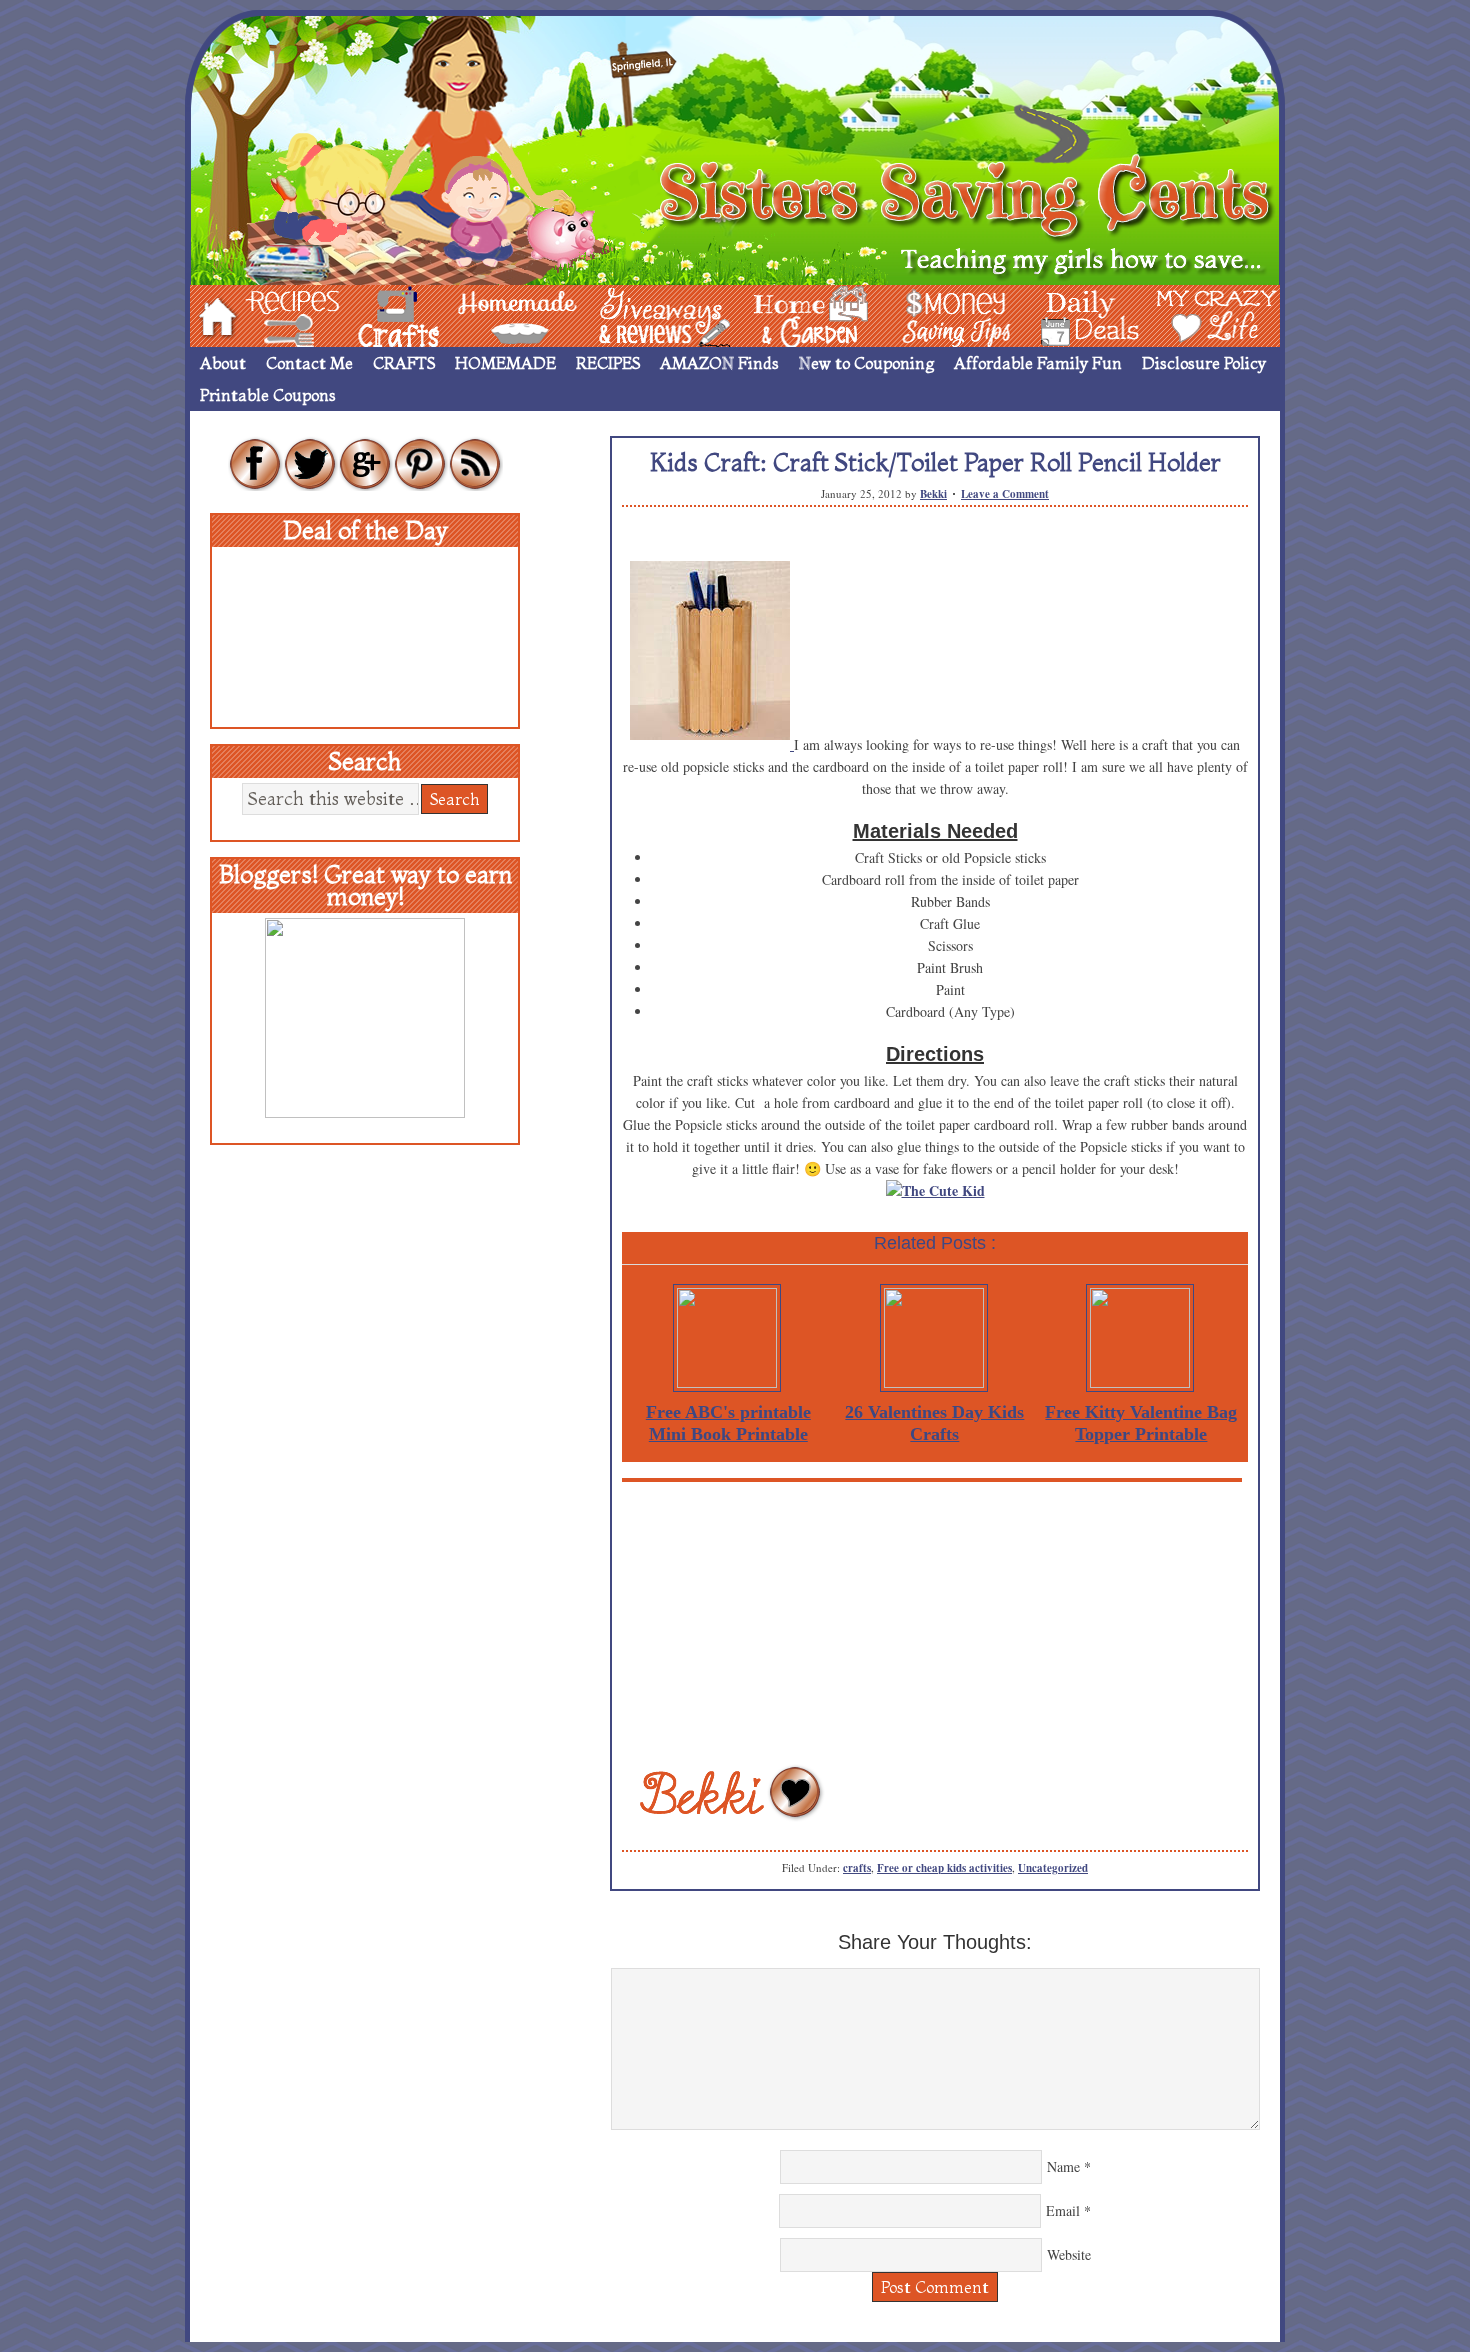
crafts (857, 1868)
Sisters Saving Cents (735, 147)
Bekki (933, 494)
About (223, 363)
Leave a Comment (1005, 494)
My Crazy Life (1184, 314)
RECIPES (608, 363)
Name (1063, 2166)
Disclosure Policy (1204, 363)
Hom (212, 314)
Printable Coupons (268, 395)
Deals (1080, 314)
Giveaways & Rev (648, 314)
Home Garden (792, 314)
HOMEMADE (505, 363)
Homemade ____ (494, 314)
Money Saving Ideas (951, 314)
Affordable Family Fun (1038, 363)
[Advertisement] (935, 1622)
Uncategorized (1053, 1868)
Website (1069, 2254)
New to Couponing (866, 363)
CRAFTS (404, 363)
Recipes (276, 314)
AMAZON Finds (719, 363)
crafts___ (370, 314)
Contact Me (309, 363)
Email (1063, 2210)
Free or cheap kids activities (944, 1868)
